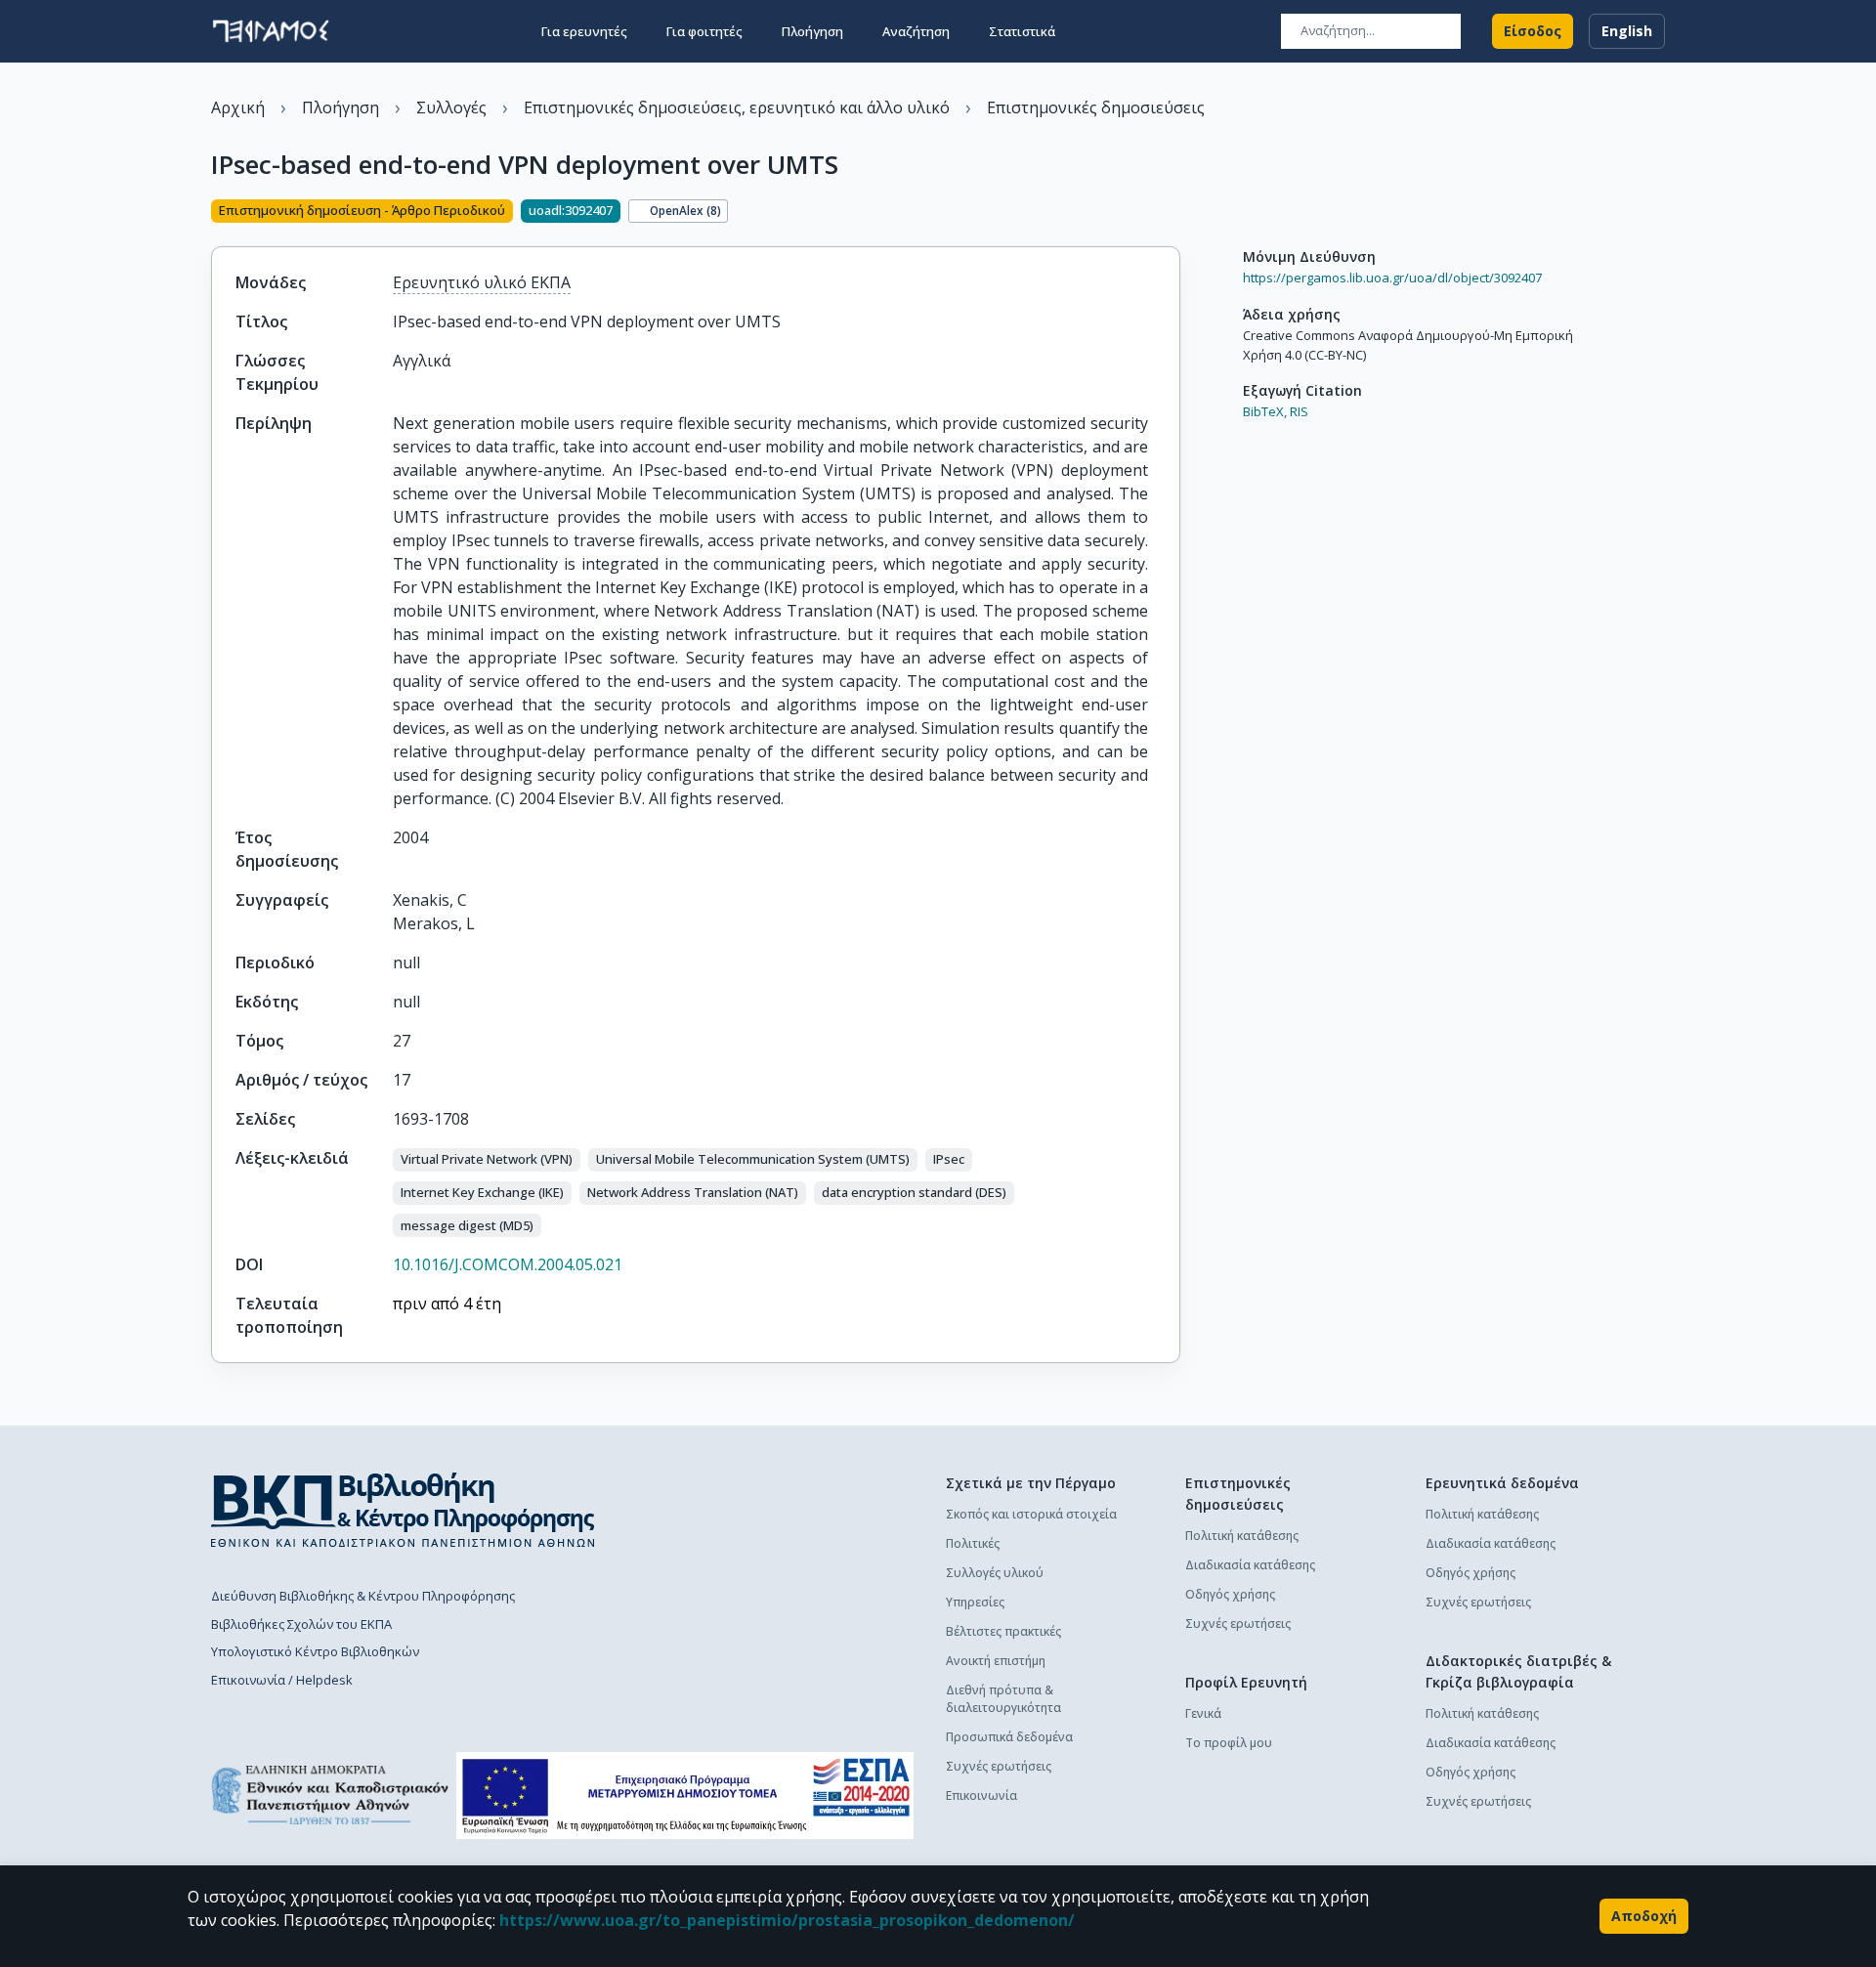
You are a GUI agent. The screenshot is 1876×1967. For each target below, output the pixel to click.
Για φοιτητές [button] (704, 31)
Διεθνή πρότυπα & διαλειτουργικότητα (1003, 1699)
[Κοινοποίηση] (1172, 213)
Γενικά (1203, 1713)
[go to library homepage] (403, 1510)
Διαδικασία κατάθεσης (1250, 1565)
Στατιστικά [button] (1022, 31)
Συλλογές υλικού (995, 1573)
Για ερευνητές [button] (584, 31)
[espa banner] (685, 1796)
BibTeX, (1265, 411)
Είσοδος (1533, 31)
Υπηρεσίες (975, 1602)
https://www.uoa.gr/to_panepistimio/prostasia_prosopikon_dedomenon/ (787, 1920)
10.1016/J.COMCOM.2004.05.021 (508, 1264)
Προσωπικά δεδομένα (1009, 1737)
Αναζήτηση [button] (916, 31)
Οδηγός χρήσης (1230, 1594)
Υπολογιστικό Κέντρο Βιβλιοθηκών (315, 1651)
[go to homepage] (271, 31)
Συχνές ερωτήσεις (999, 1766)
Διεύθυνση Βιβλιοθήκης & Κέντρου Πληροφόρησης (363, 1596)
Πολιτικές (973, 1543)
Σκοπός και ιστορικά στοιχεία (1031, 1514)
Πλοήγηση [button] (812, 31)
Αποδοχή (1644, 1916)
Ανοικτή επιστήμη (996, 1661)
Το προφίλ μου (1229, 1743)
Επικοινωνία (981, 1796)
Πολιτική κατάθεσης (1242, 1536)
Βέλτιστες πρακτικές (1003, 1631)
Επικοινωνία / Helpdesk (282, 1680)
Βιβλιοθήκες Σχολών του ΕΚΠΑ (301, 1624)
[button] (487, 1160)
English (1627, 31)
